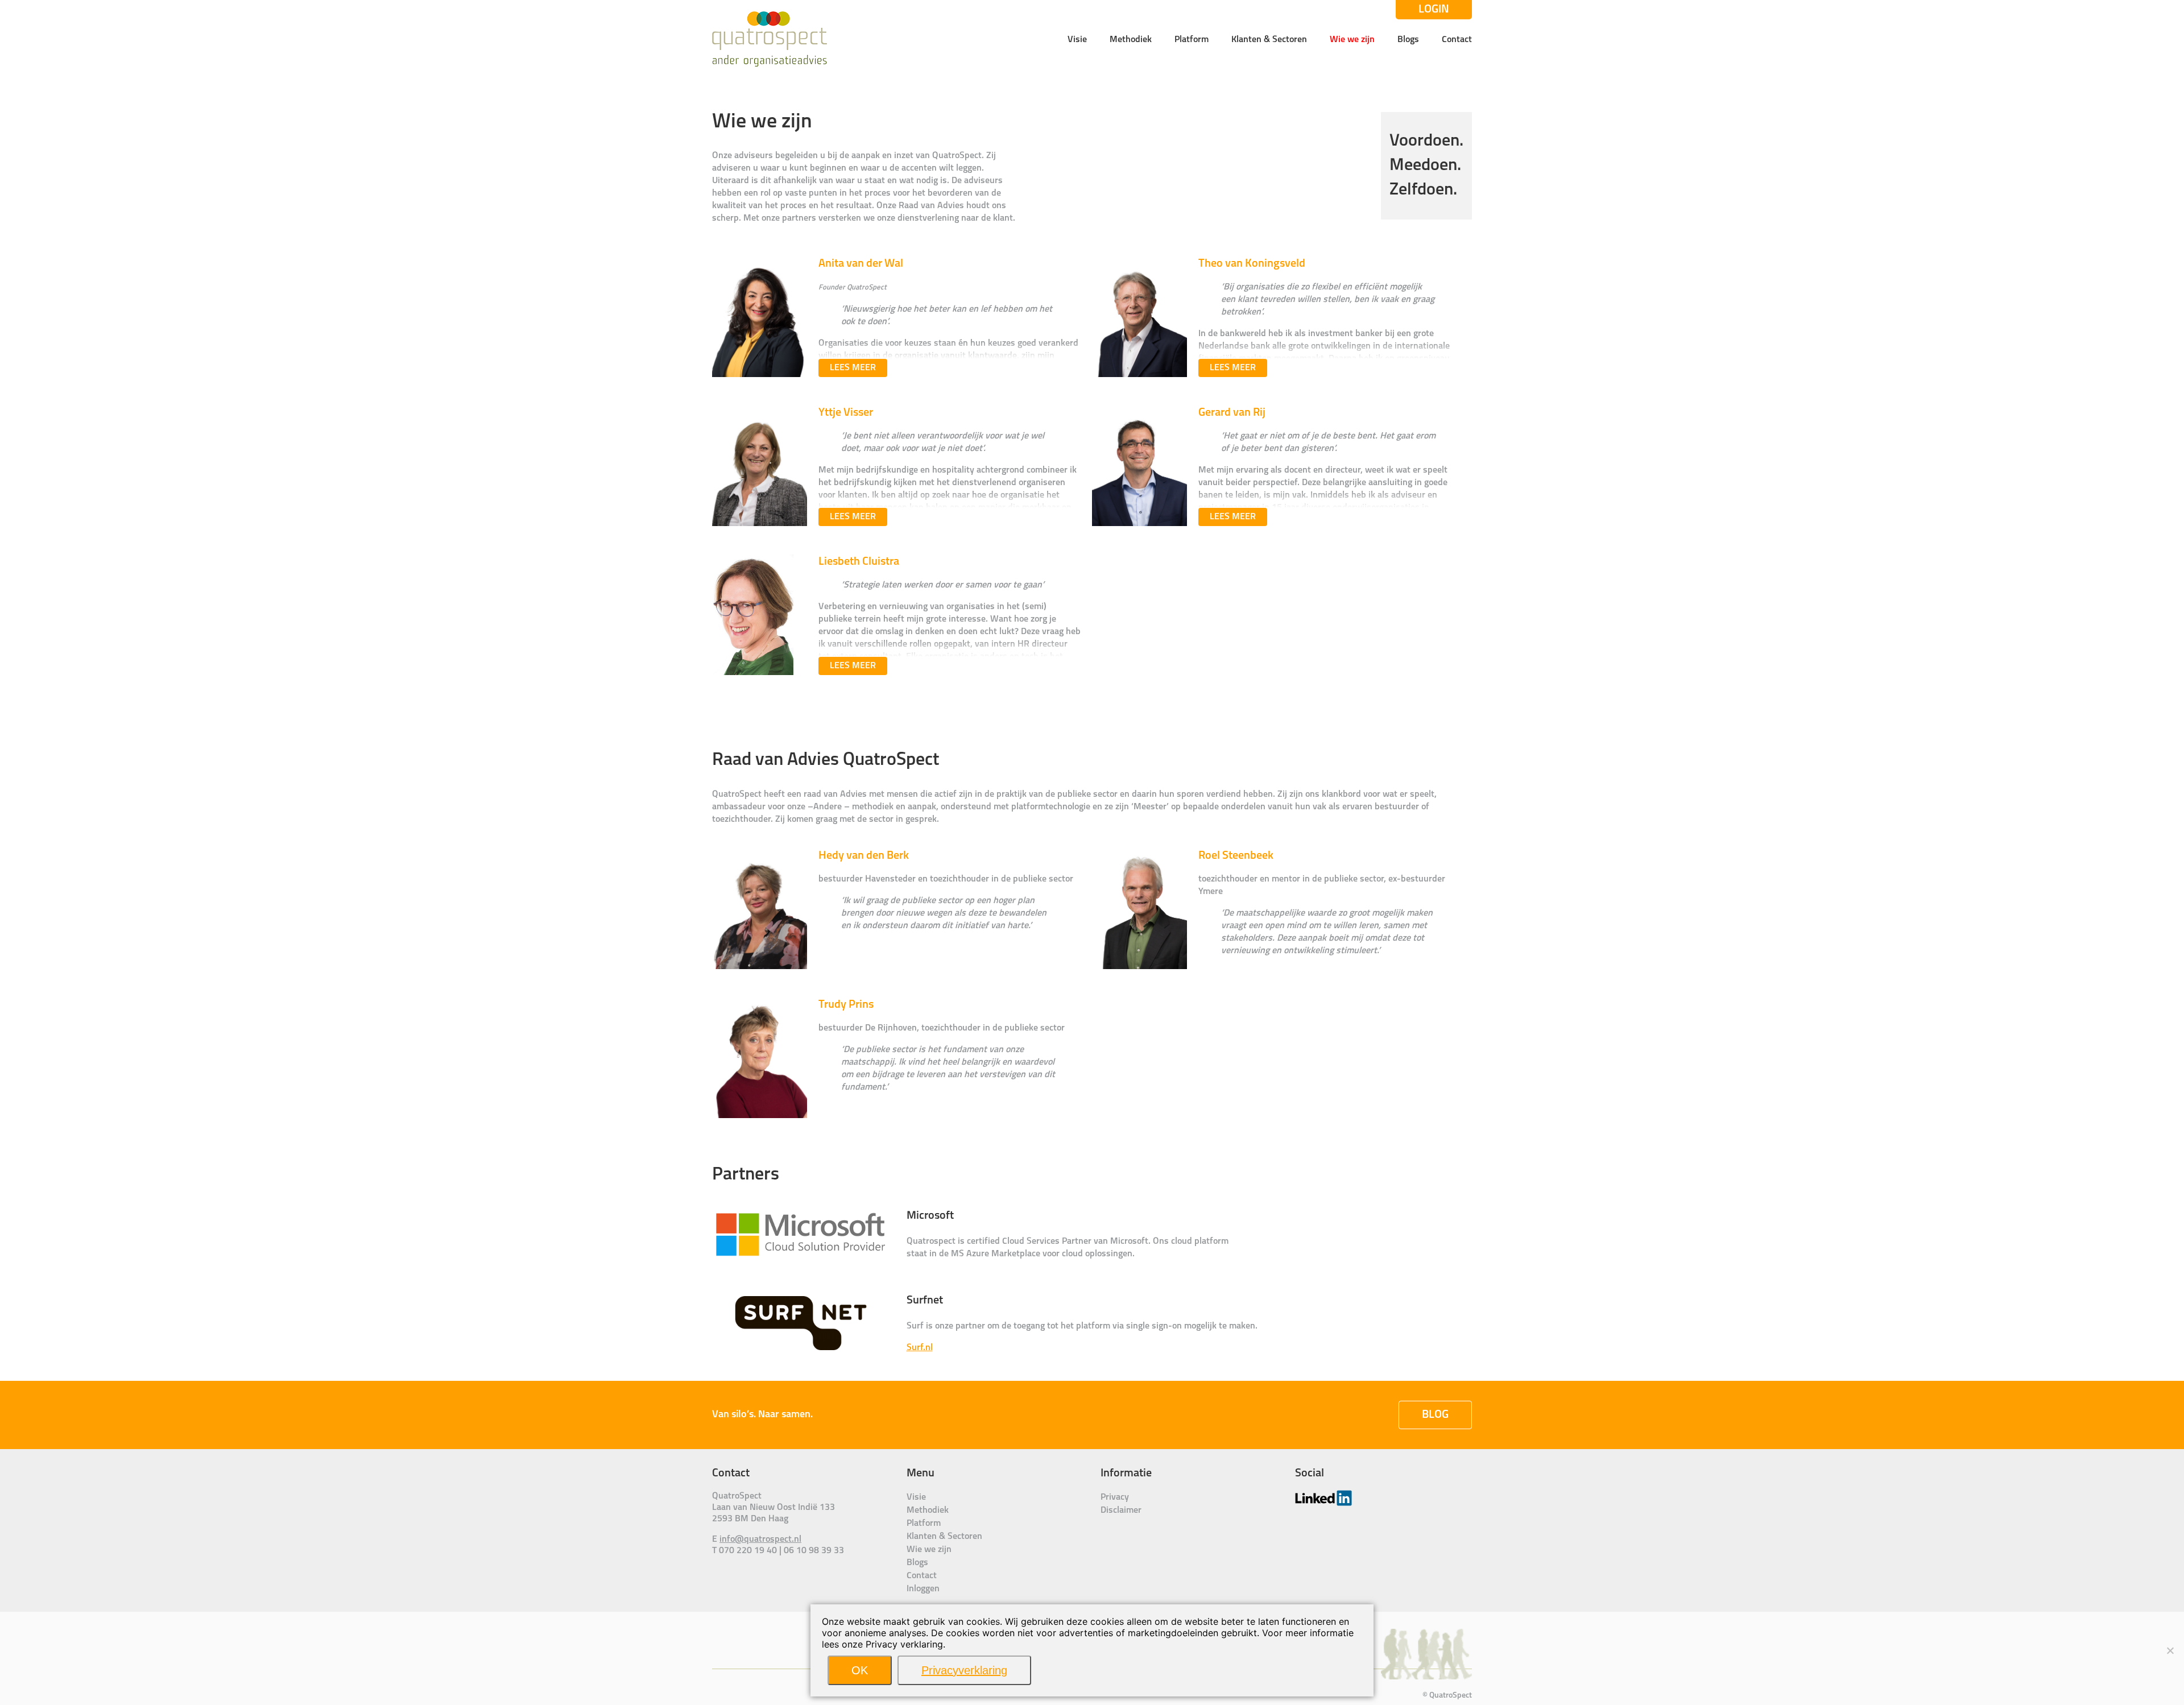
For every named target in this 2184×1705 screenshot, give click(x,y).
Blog (1435, 1415)
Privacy (1115, 1497)
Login (1434, 10)
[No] (2170, 1650)
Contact (1457, 40)
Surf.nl (920, 1348)
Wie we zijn (1352, 40)
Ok (860, 1670)
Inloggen (923, 1589)
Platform (1192, 40)
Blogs (1408, 40)
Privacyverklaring (964, 1670)
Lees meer (853, 368)
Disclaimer (1121, 1511)
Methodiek (1131, 40)
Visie (1077, 40)
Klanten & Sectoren (1269, 40)
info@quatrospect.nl (760, 1540)
